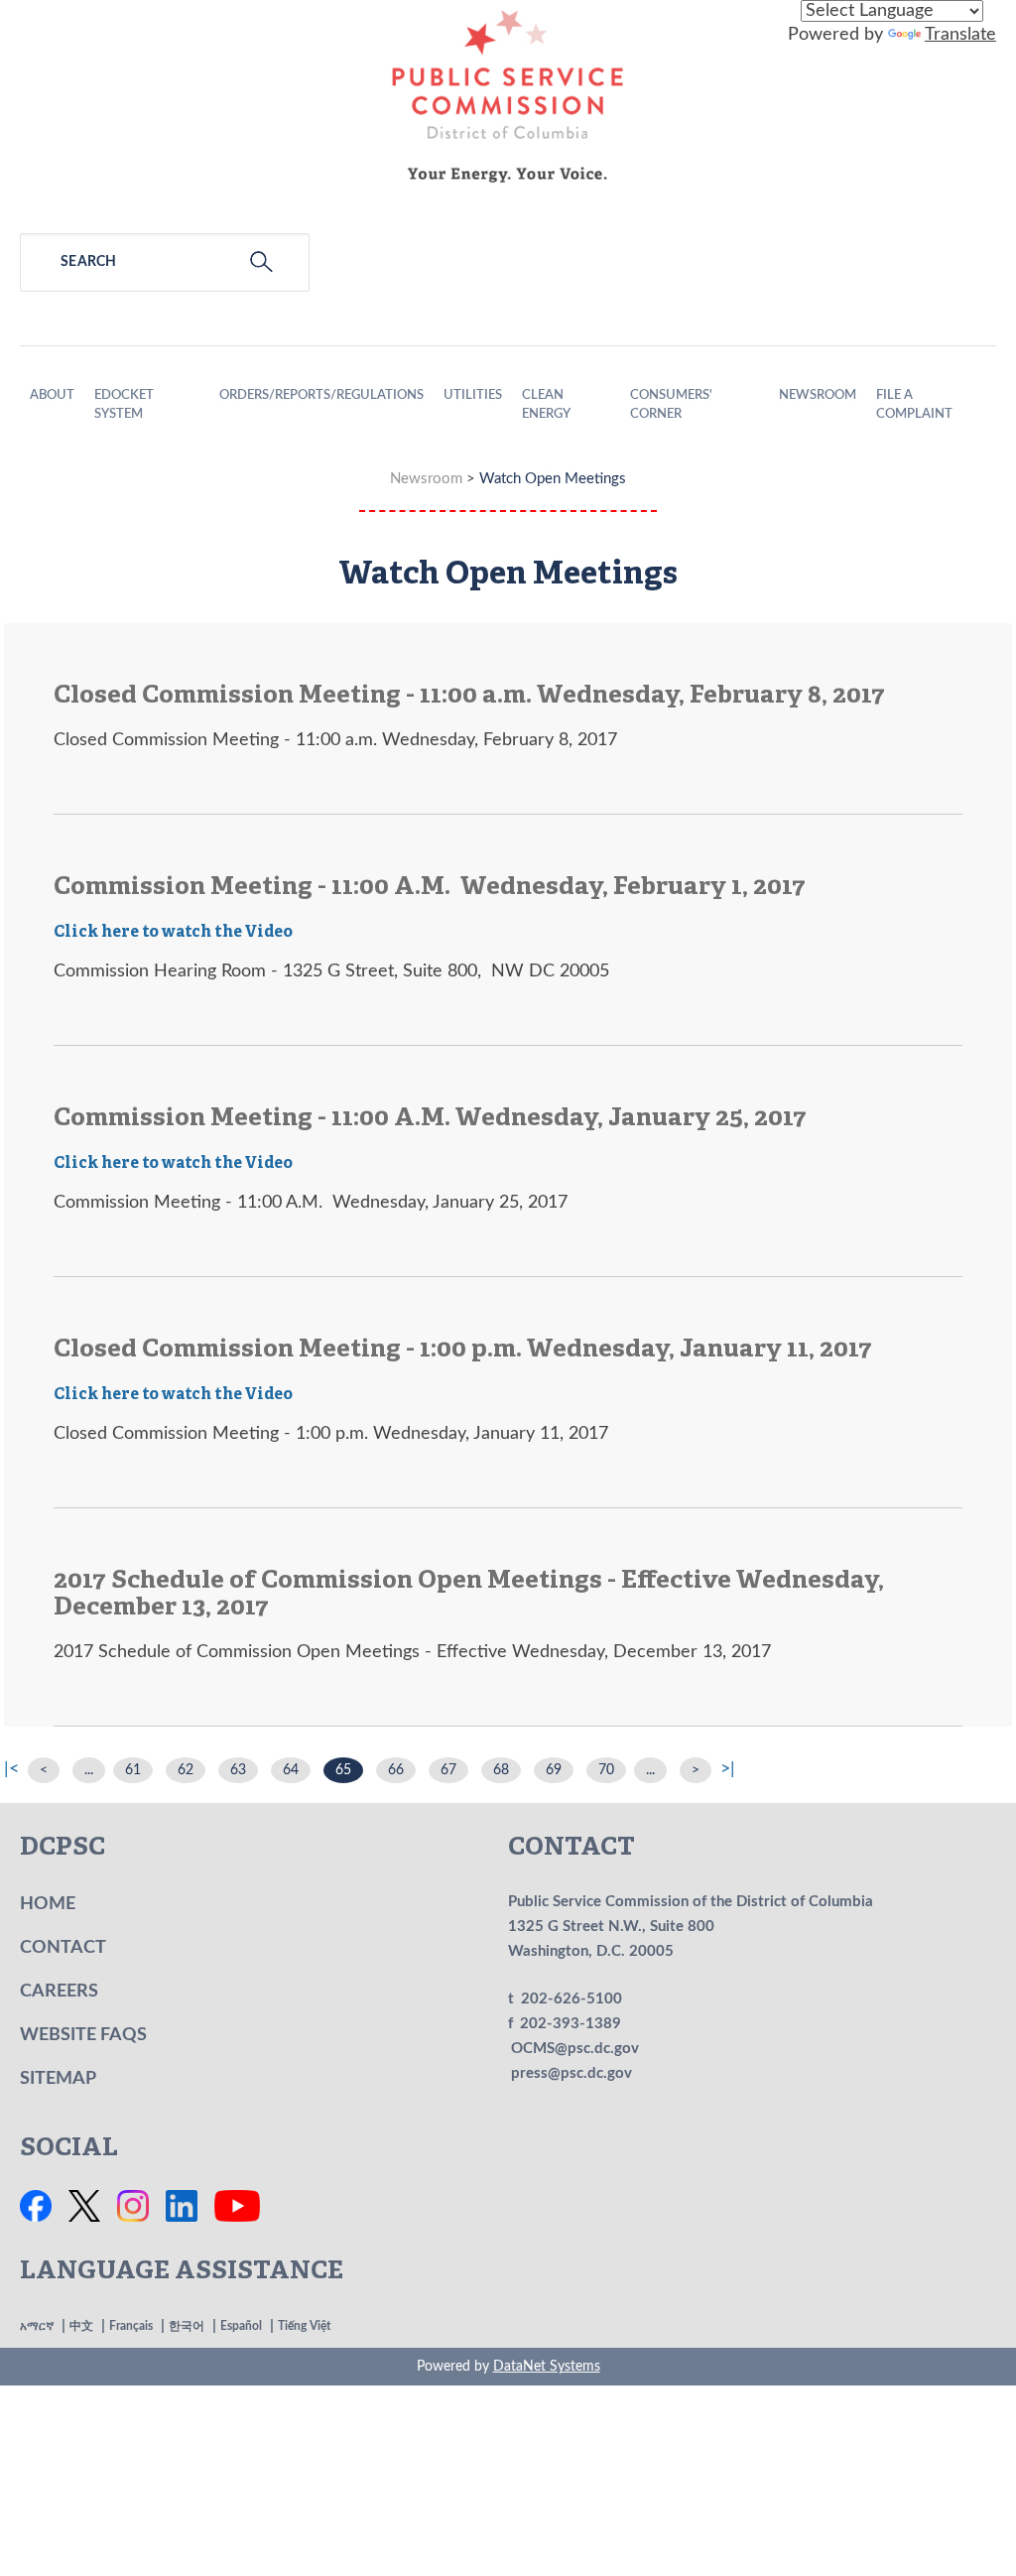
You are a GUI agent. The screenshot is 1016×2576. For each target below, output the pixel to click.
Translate (960, 35)
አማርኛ (37, 2326)
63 (238, 1770)
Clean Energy (546, 405)
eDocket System (124, 405)
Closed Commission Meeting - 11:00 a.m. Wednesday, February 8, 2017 (469, 696)
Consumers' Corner (671, 405)
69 (554, 1770)
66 (396, 1770)
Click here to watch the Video (173, 933)
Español (241, 2326)
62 (186, 1770)
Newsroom (818, 395)
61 (133, 1770)
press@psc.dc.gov (571, 2073)
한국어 (187, 2326)
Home (48, 1904)
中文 (81, 2326)
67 (448, 1770)
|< (11, 1769)
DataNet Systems (547, 2367)
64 (291, 1770)
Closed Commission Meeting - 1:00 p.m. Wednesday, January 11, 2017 (463, 1350)
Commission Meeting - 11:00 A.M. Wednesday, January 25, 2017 (430, 1119)
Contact (63, 1948)
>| (728, 1769)
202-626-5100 (571, 1999)
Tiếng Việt (304, 2326)
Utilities (473, 395)
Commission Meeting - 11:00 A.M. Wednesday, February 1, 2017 (430, 888)
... (89, 1770)
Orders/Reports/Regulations (321, 395)
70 (606, 1770)
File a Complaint (914, 405)
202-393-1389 (571, 2024)
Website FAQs (83, 2035)
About (52, 395)
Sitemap (58, 2079)
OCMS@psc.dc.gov (575, 2049)
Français (131, 2326)
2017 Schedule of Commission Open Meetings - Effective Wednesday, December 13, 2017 (469, 1595)
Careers (59, 1992)
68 (501, 1770)
